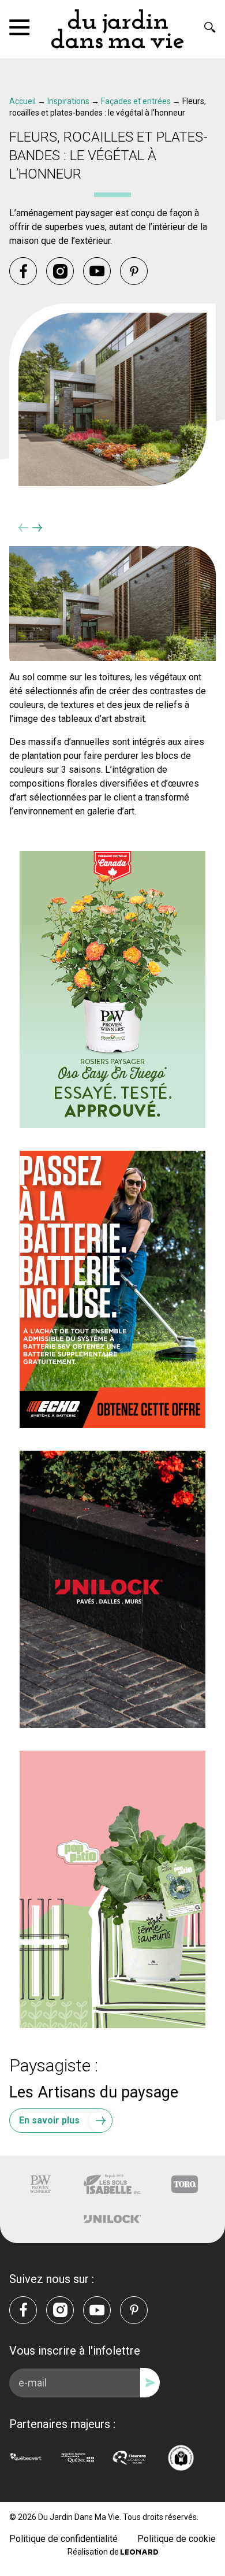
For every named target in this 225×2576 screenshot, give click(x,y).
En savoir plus (49, 2120)
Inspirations (68, 101)
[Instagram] (60, 271)
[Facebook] (23, 271)
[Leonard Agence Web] (139, 2552)
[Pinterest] (134, 271)
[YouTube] (97, 271)
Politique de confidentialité (63, 2539)
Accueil (22, 101)
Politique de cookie (177, 2539)
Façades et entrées (136, 101)
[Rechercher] (210, 27)
